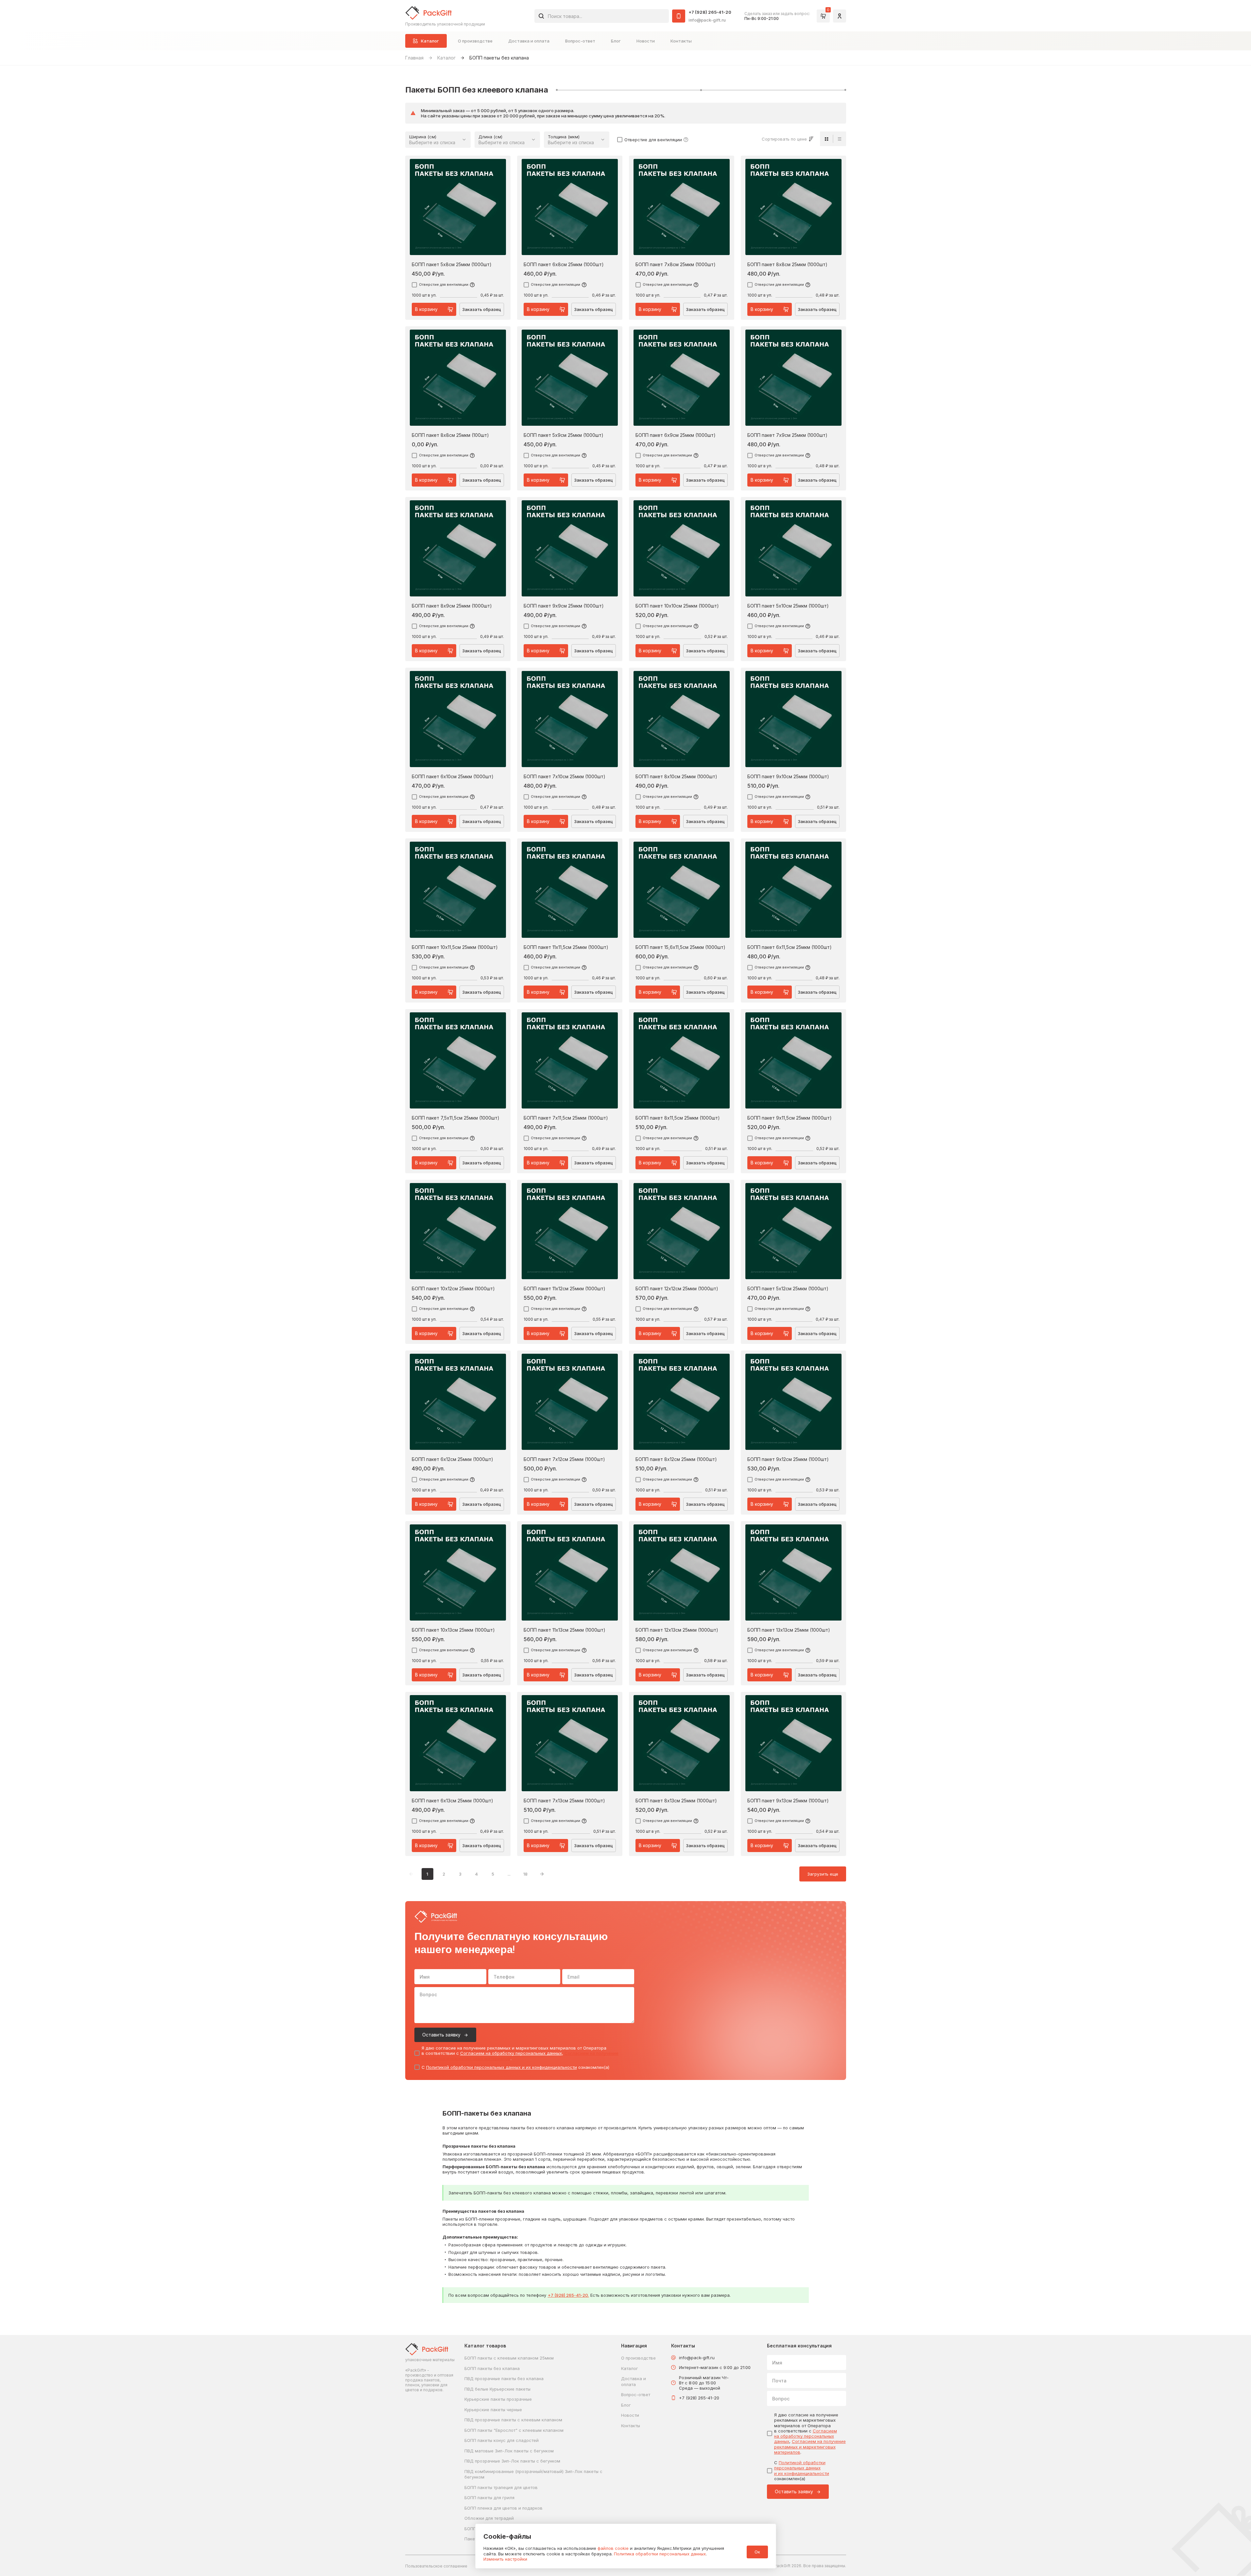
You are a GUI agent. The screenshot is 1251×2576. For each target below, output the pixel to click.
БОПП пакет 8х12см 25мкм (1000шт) (676, 1459)
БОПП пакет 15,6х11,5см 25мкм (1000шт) (680, 947)
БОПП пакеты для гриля (489, 2498)
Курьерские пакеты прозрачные (498, 2399)
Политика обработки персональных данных (660, 2554)
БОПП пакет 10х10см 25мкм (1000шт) (677, 606)
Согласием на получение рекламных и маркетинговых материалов (810, 2447)
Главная (414, 58)
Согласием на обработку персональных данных (511, 2053)
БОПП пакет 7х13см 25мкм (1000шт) (564, 1801)
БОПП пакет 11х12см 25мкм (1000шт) (565, 1289)
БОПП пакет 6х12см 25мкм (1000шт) (452, 1459)
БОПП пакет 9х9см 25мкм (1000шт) (564, 606)
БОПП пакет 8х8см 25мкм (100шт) (450, 435)
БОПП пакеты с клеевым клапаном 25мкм (509, 2358)
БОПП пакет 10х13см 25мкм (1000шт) (453, 1630)
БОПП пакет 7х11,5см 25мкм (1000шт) (566, 1118)
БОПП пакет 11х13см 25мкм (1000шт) (565, 1630)
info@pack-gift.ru (707, 20)
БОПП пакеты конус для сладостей (502, 2440)
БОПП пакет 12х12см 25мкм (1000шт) (677, 1289)
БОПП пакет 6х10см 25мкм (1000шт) (453, 777)
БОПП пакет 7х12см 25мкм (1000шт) (564, 1459)
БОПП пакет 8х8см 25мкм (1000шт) (787, 265)
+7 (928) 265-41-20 (710, 12)
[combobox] (602, 16)
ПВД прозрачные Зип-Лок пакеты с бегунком (512, 2461)
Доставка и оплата (529, 41)
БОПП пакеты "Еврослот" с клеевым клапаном (514, 2430)
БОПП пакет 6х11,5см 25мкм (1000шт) (790, 947)
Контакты (681, 41)
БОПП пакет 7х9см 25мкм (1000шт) (787, 435)
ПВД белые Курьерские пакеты (497, 2389)
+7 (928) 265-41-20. (568, 2295)
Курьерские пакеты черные (493, 2410)
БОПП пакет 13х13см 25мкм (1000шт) (789, 1630)
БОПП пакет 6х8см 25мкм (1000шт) (564, 265)
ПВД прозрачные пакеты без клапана (504, 2379)
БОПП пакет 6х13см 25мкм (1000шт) (452, 1801)
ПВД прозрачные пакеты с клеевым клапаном (513, 2420)
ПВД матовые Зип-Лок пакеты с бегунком (509, 2451)
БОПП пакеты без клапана (492, 2368)
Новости (646, 41)
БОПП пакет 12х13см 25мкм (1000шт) (677, 1630)
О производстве (475, 41)
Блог (616, 41)
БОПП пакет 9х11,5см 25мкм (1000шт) (790, 1118)
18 (525, 1874)
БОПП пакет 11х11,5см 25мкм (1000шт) (566, 947)
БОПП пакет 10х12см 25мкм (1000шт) (453, 1289)
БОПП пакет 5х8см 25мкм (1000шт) (452, 265)
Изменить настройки (505, 2559)
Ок (757, 2552)
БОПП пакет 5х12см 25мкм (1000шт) (788, 1289)
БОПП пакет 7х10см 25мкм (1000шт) (565, 777)
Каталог (446, 58)
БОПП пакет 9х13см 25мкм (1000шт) (788, 1801)
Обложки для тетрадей (489, 2518)
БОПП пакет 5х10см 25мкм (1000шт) (788, 606)
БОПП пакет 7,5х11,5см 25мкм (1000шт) (456, 1118)
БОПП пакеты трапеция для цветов (501, 2487)
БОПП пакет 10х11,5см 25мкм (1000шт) (455, 947)
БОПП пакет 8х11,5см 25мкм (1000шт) (678, 1118)
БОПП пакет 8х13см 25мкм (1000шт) (676, 1801)
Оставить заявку (441, 2035)
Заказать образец (482, 309)
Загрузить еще (823, 1874)
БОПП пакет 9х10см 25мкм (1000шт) (788, 777)
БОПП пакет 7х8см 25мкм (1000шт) (676, 265)
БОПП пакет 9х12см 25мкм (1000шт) (788, 1459)
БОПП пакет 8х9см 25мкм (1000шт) (452, 606)
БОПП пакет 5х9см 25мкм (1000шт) (564, 435)
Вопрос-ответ (580, 41)
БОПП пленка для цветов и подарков (504, 2508)
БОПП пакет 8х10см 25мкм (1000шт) (676, 777)
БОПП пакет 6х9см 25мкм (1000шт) (676, 435)
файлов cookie (613, 2548)
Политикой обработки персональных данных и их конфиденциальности (502, 2067)
